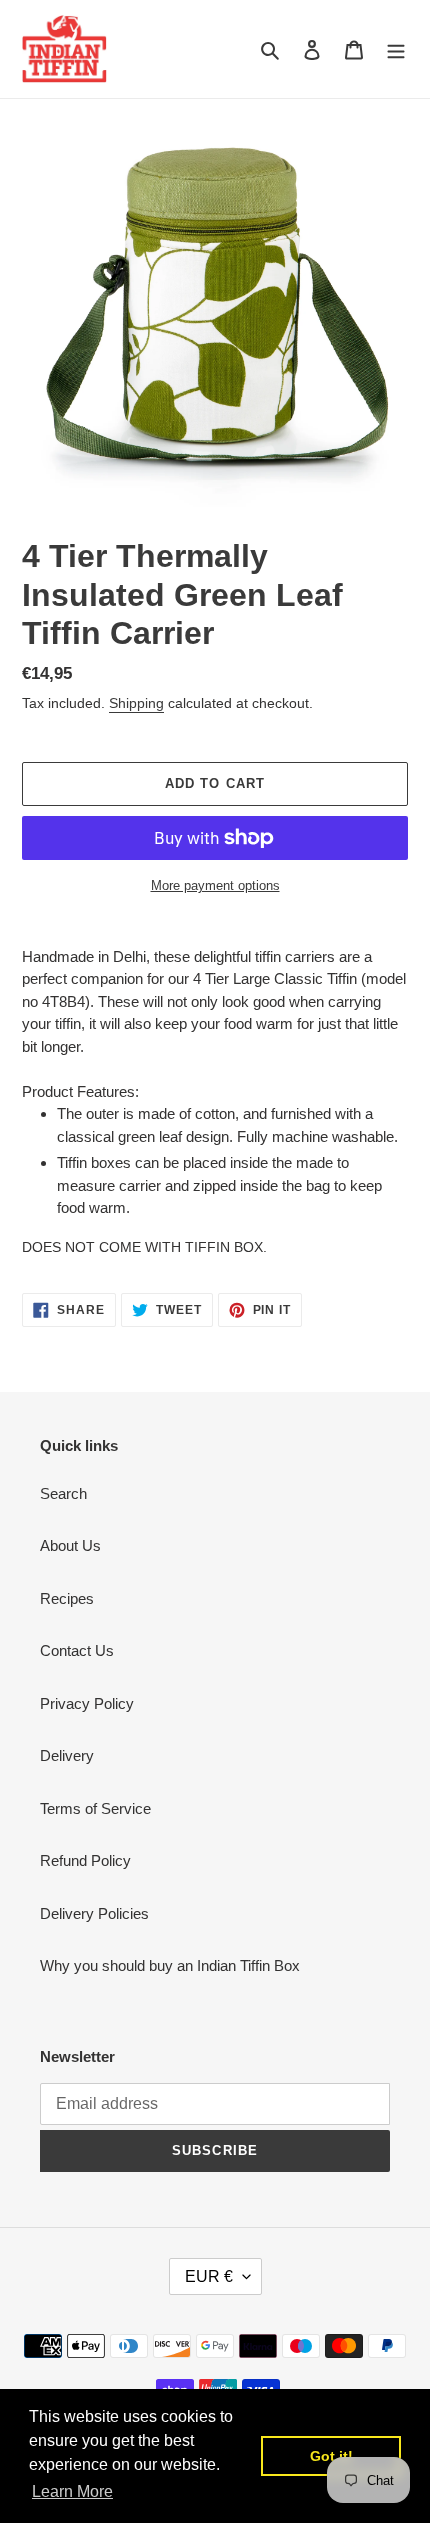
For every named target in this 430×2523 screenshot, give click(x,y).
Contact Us (77, 1650)
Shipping (136, 703)
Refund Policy (85, 1860)
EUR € (209, 2276)
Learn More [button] (72, 2491)
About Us (70, 1545)
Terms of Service (95, 1808)
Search (63, 1493)
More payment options (215, 885)
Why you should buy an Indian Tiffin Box (170, 1965)
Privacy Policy (87, 1703)
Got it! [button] (331, 2456)
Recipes (67, 1598)
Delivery (67, 1755)
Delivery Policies (94, 1913)
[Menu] (396, 49)
